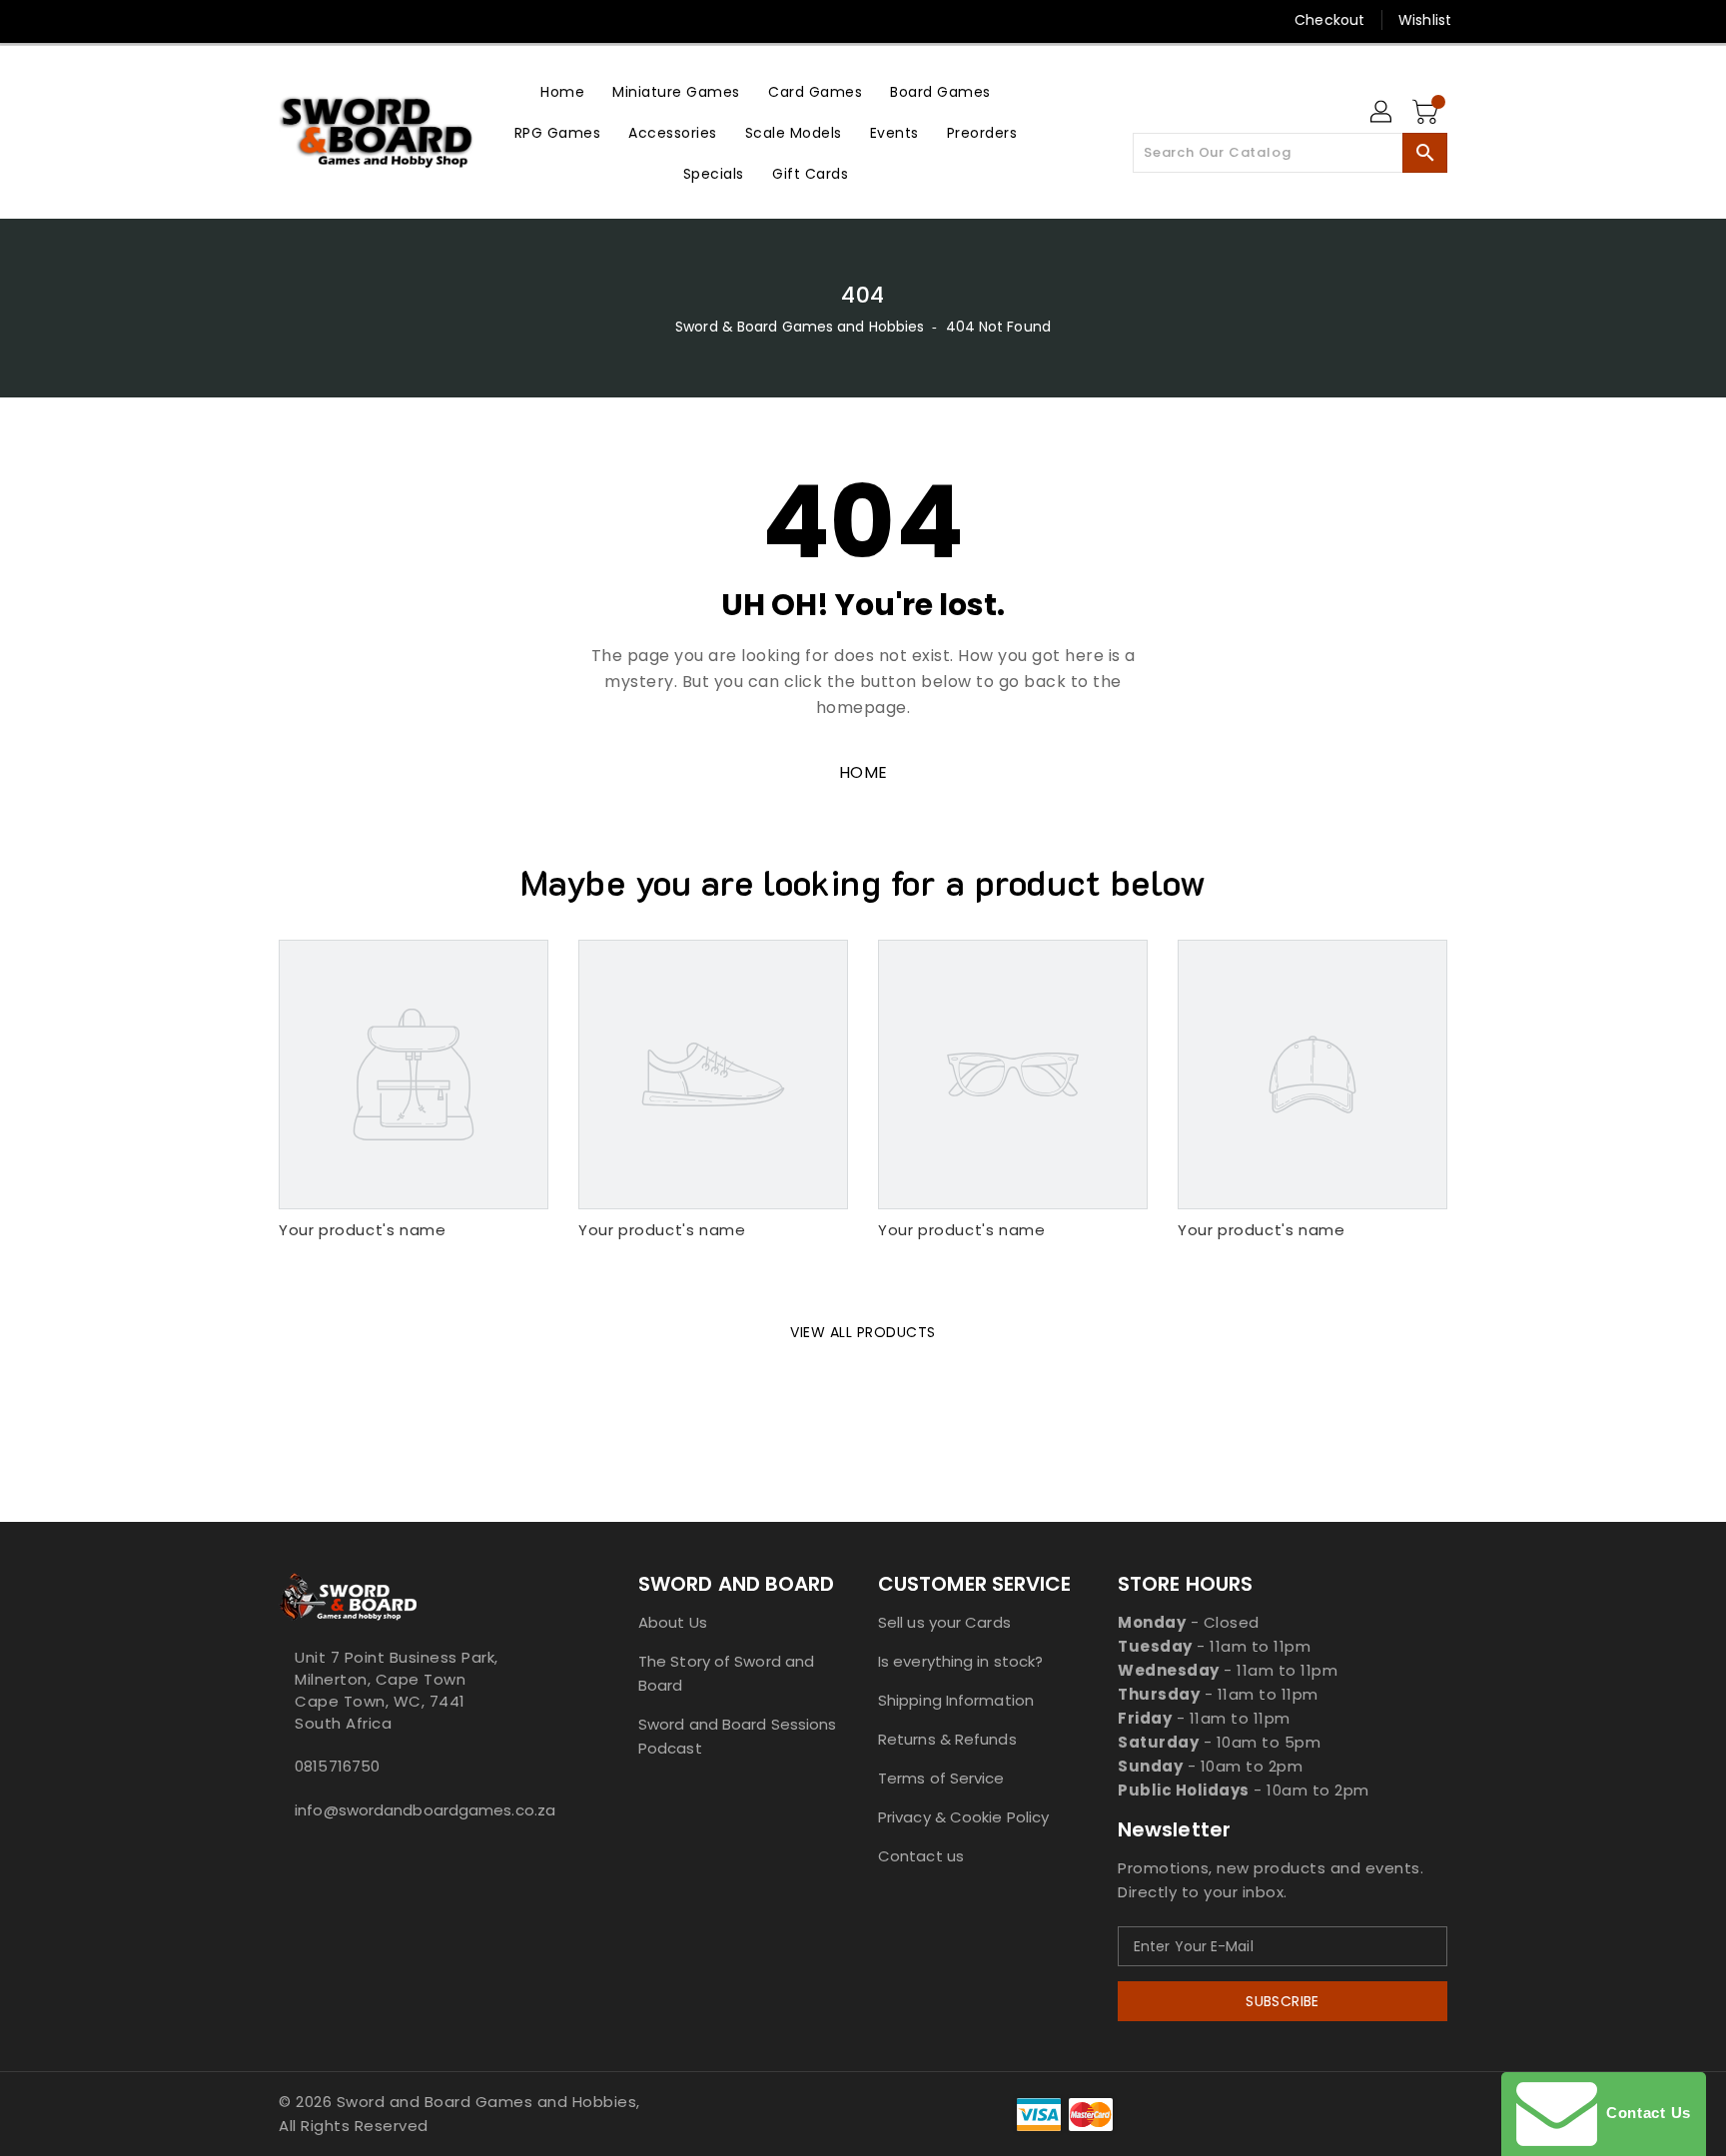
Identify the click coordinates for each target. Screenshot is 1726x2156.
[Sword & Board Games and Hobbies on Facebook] (251, 20)
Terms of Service (941, 1778)
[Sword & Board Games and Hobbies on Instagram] (365, 20)
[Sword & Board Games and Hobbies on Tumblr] (403, 20)
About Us (673, 1622)
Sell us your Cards (944, 1622)
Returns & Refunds (947, 1739)
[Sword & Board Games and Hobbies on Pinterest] (327, 20)
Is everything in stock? (960, 1661)
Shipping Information (956, 1700)
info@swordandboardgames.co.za (419, 1810)
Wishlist (1425, 20)
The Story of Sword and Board (726, 1673)
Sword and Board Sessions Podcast (737, 1736)
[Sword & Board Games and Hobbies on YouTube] (441, 20)
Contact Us (1644, 2113)
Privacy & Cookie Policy (963, 1817)
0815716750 (337, 1766)
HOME (863, 772)
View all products (863, 1332)
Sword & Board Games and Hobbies (800, 327)
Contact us (921, 1856)
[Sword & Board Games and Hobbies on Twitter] (289, 20)
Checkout (1329, 20)
